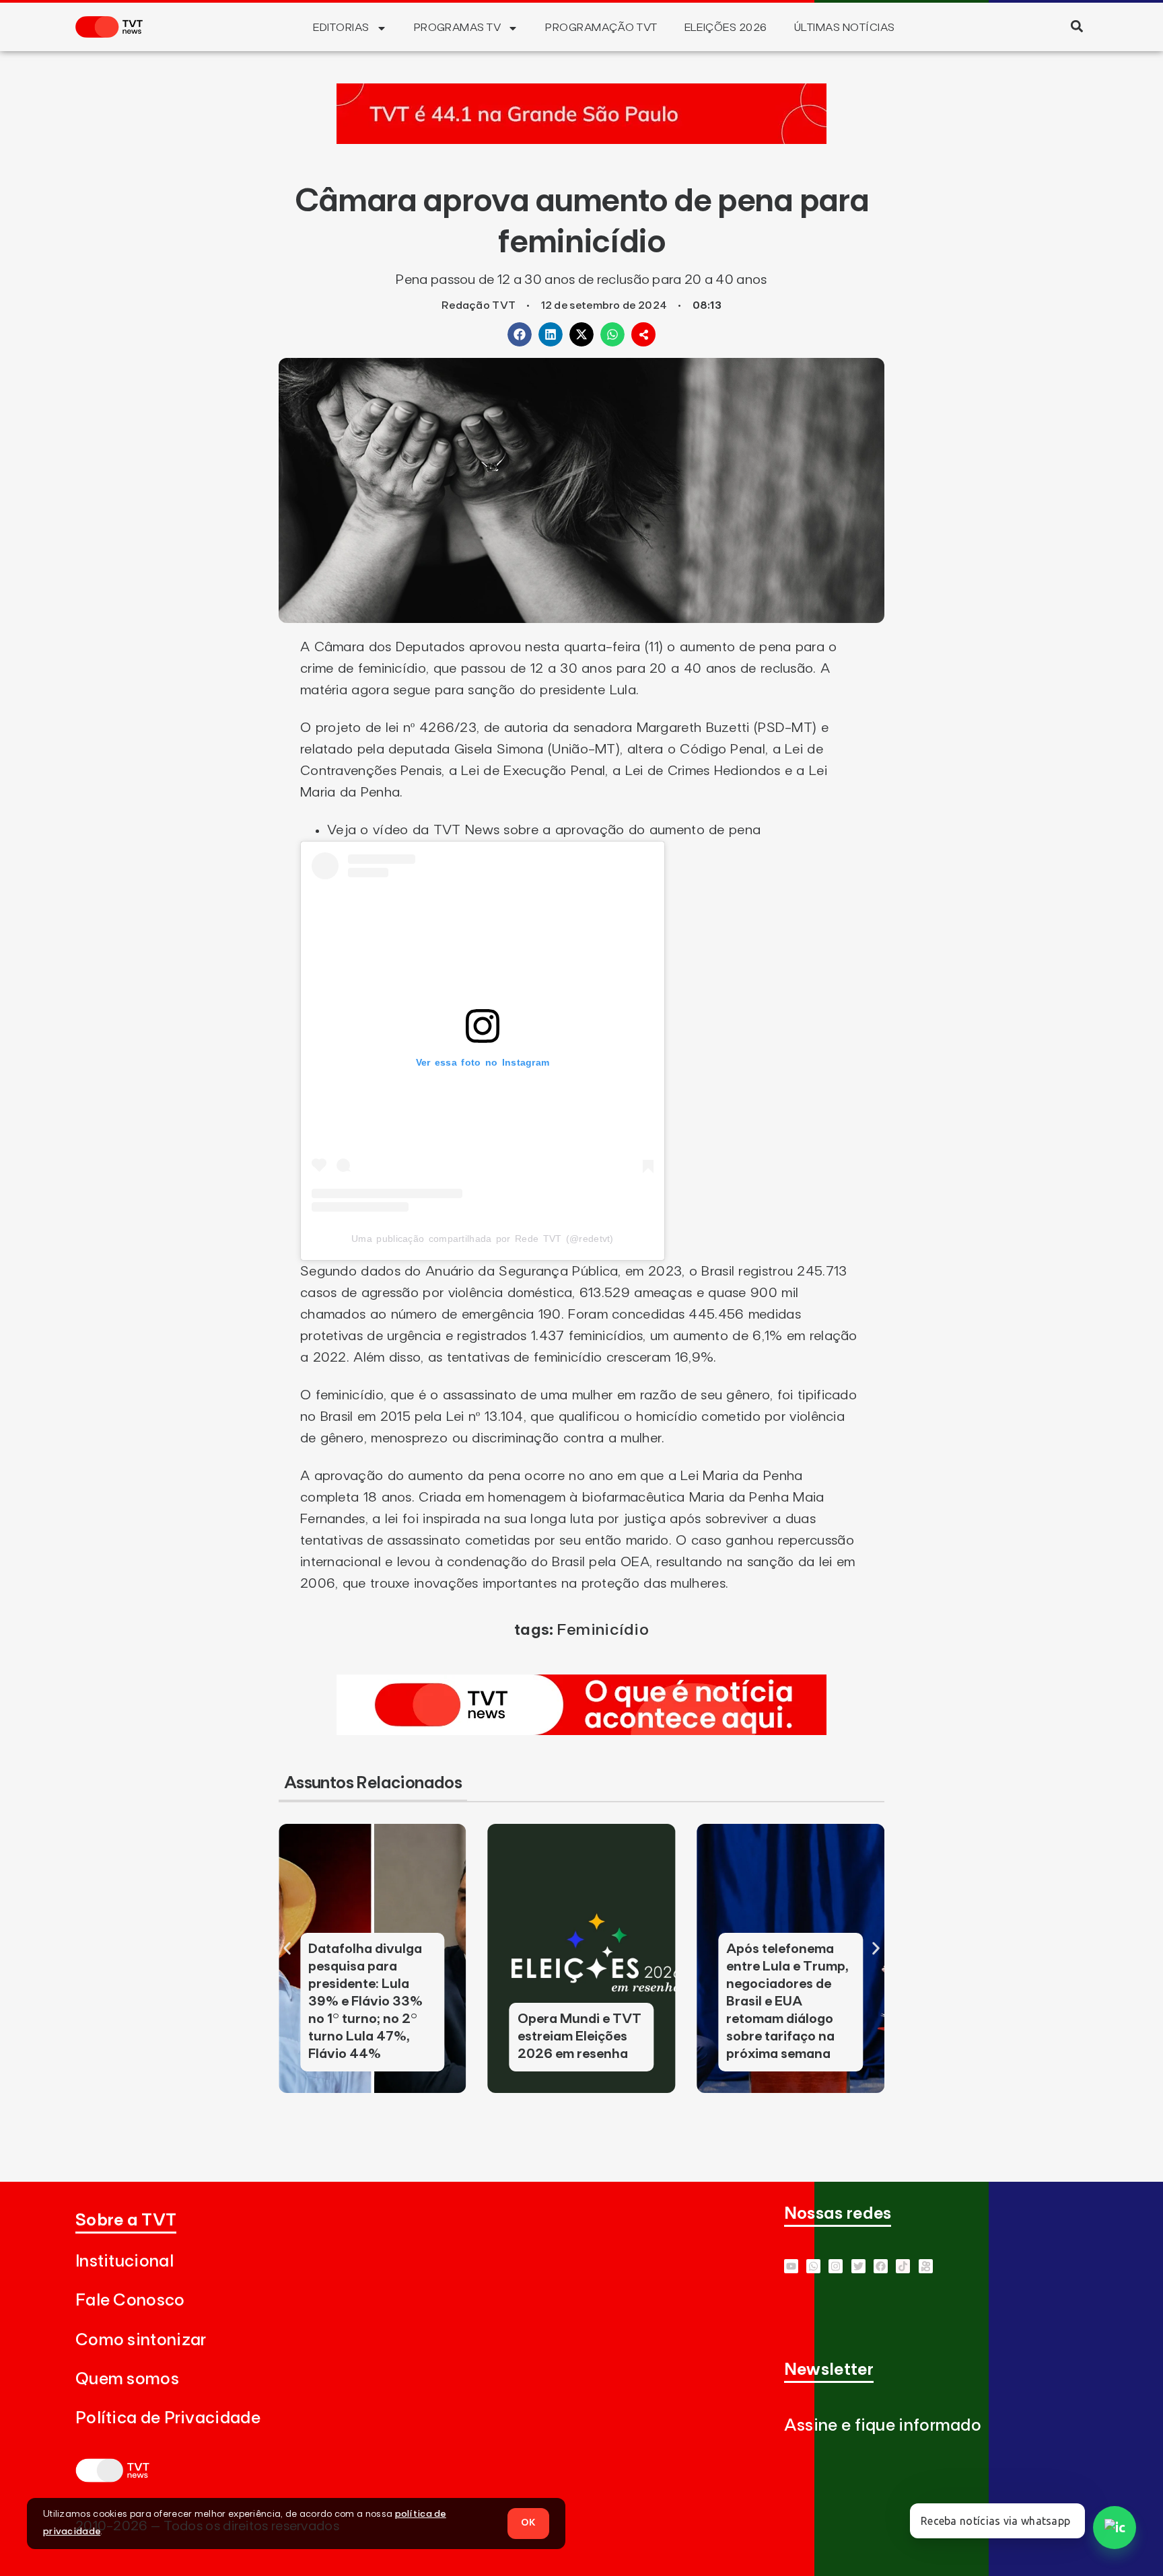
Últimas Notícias (845, 28)
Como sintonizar (141, 2340)
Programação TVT (601, 28)
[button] (1077, 26)
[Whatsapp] (813, 2266)
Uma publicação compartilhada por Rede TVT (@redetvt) (483, 1239)
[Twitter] (858, 2266)
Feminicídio (603, 1630)
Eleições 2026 (726, 28)
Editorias (341, 28)
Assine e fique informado (883, 2426)
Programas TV (458, 28)
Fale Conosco (130, 2301)
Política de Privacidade (168, 2418)
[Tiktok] (903, 2266)
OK (528, 2523)
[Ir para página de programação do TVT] (581, 140)
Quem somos (127, 2379)
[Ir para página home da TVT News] (581, 1731)
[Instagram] (836, 2266)
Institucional (125, 2261)
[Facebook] (881, 2266)
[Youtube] (791, 2266)
